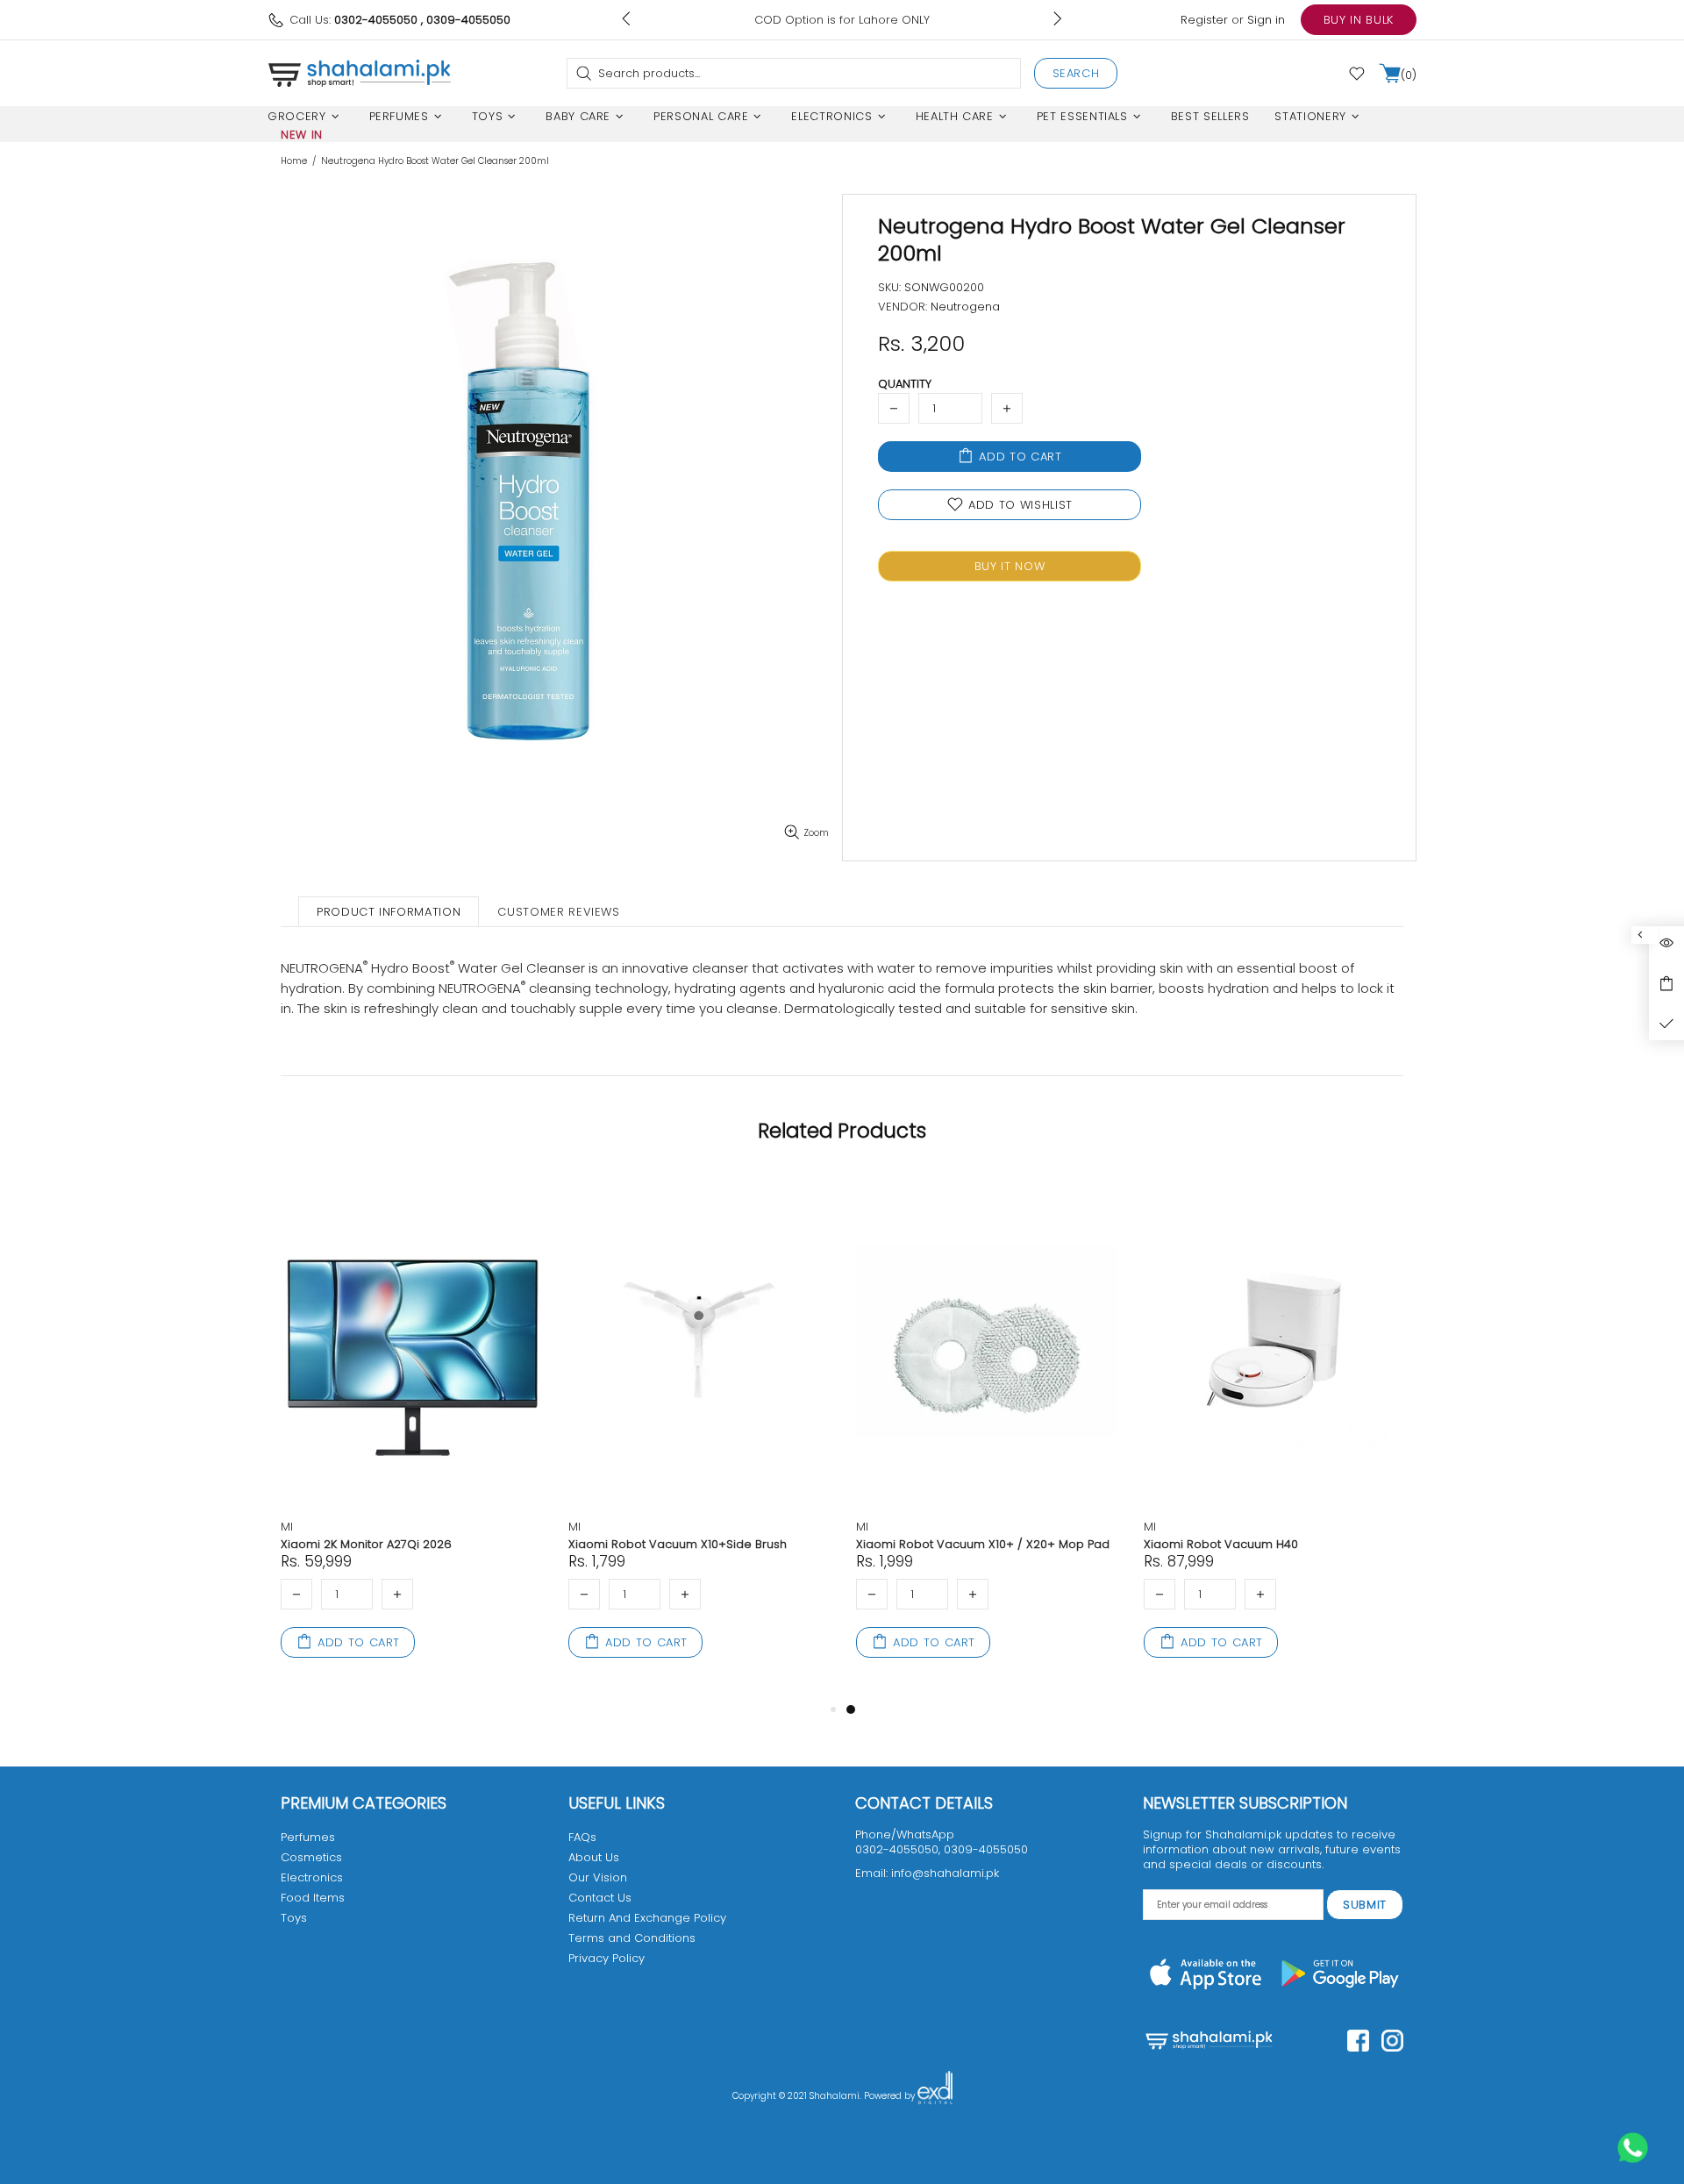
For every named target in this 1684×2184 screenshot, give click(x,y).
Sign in (1266, 20)
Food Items (313, 1898)
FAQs (582, 1837)
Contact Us (600, 1898)
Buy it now (1010, 566)
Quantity (905, 384)
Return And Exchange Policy (647, 1918)
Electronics (312, 1877)
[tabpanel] (987, 1435)
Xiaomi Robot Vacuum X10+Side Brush (678, 1544)
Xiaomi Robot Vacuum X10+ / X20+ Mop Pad (983, 1544)
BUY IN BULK (1359, 20)
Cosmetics (311, 1857)
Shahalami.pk (360, 73)
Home (294, 161)
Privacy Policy (607, 1958)
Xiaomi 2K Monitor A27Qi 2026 (366, 1544)
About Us (594, 1857)
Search (1076, 73)
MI (287, 1527)
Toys (294, 1918)
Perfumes (308, 1837)
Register (1204, 20)
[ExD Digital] (935, 2096)
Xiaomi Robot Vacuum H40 (1221, 1544)
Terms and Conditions (632, 1938)
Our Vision (598, 1877)
